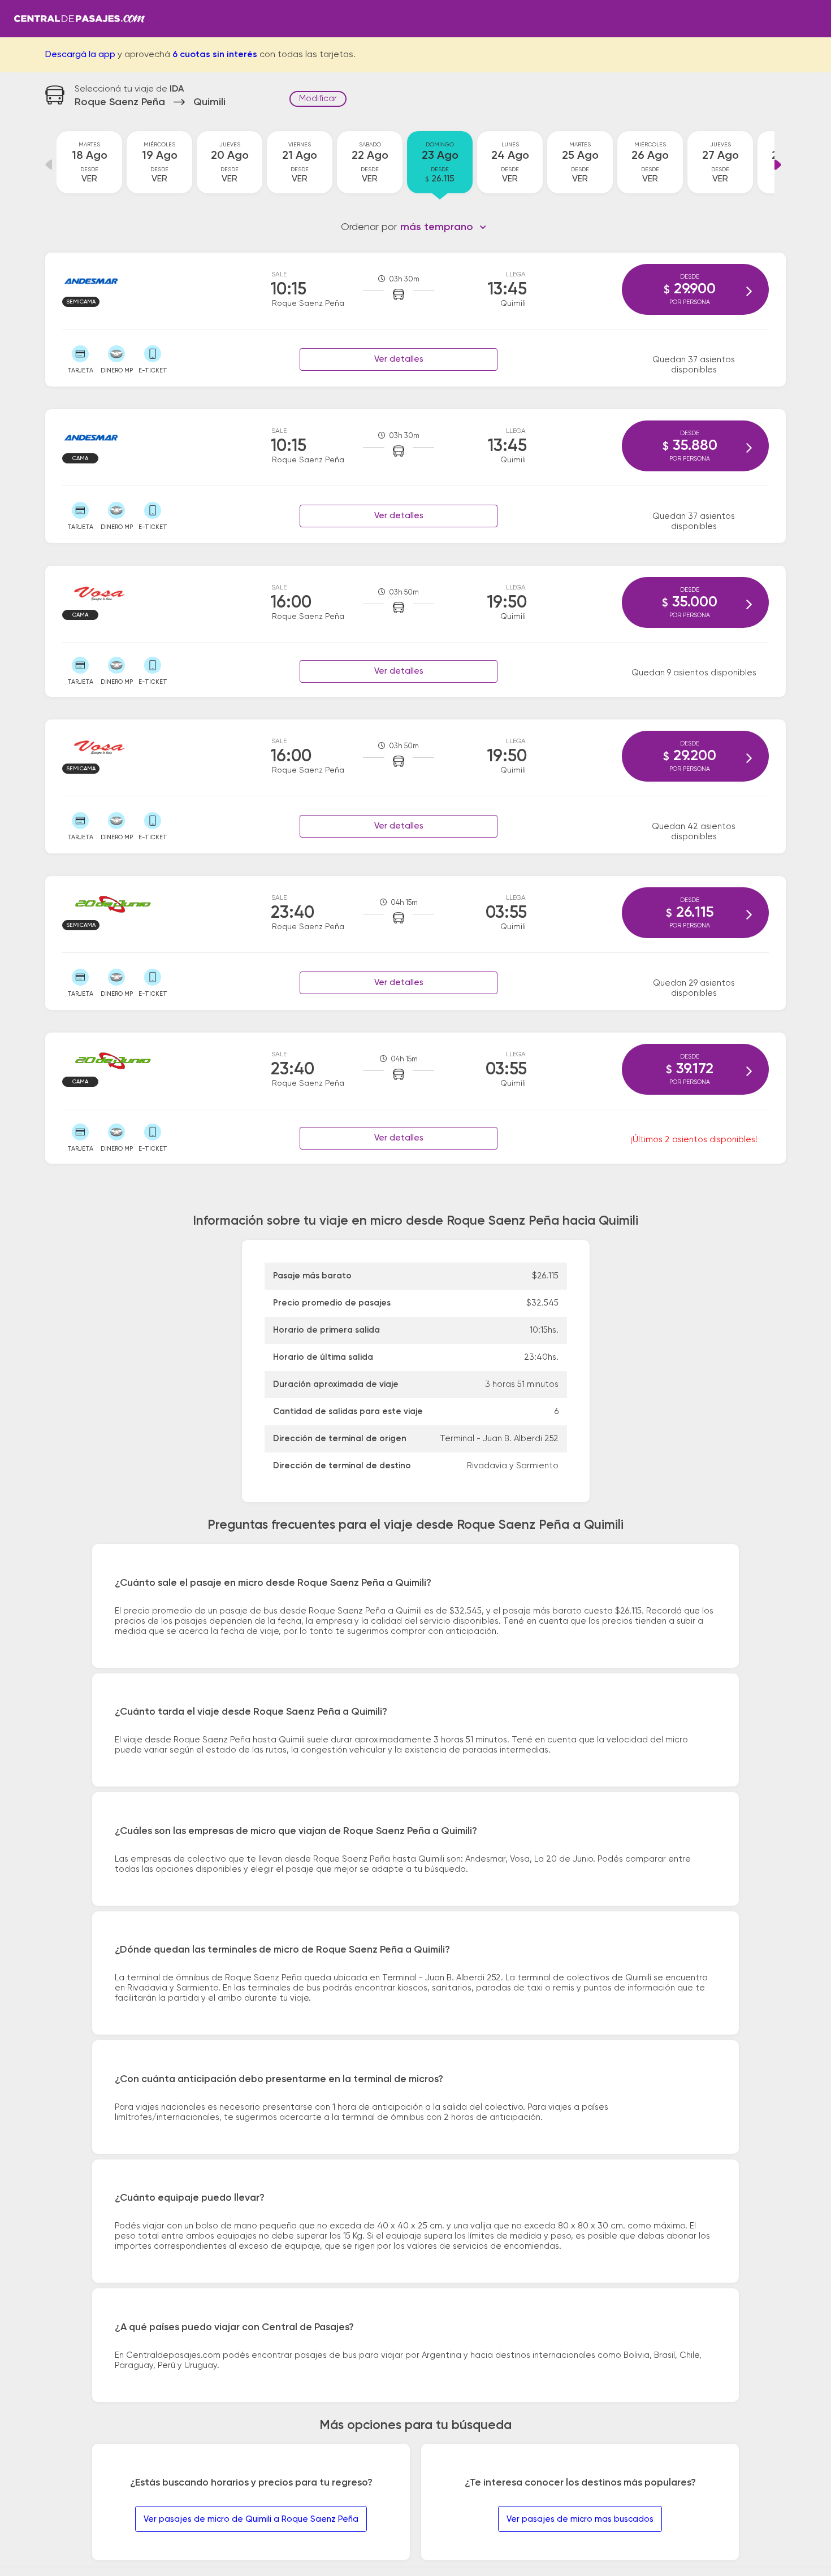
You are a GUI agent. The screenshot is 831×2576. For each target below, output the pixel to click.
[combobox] (443, 227)
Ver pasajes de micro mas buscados (580, 2519)
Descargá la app (80, 55)
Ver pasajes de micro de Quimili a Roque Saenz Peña (251, 2519)
